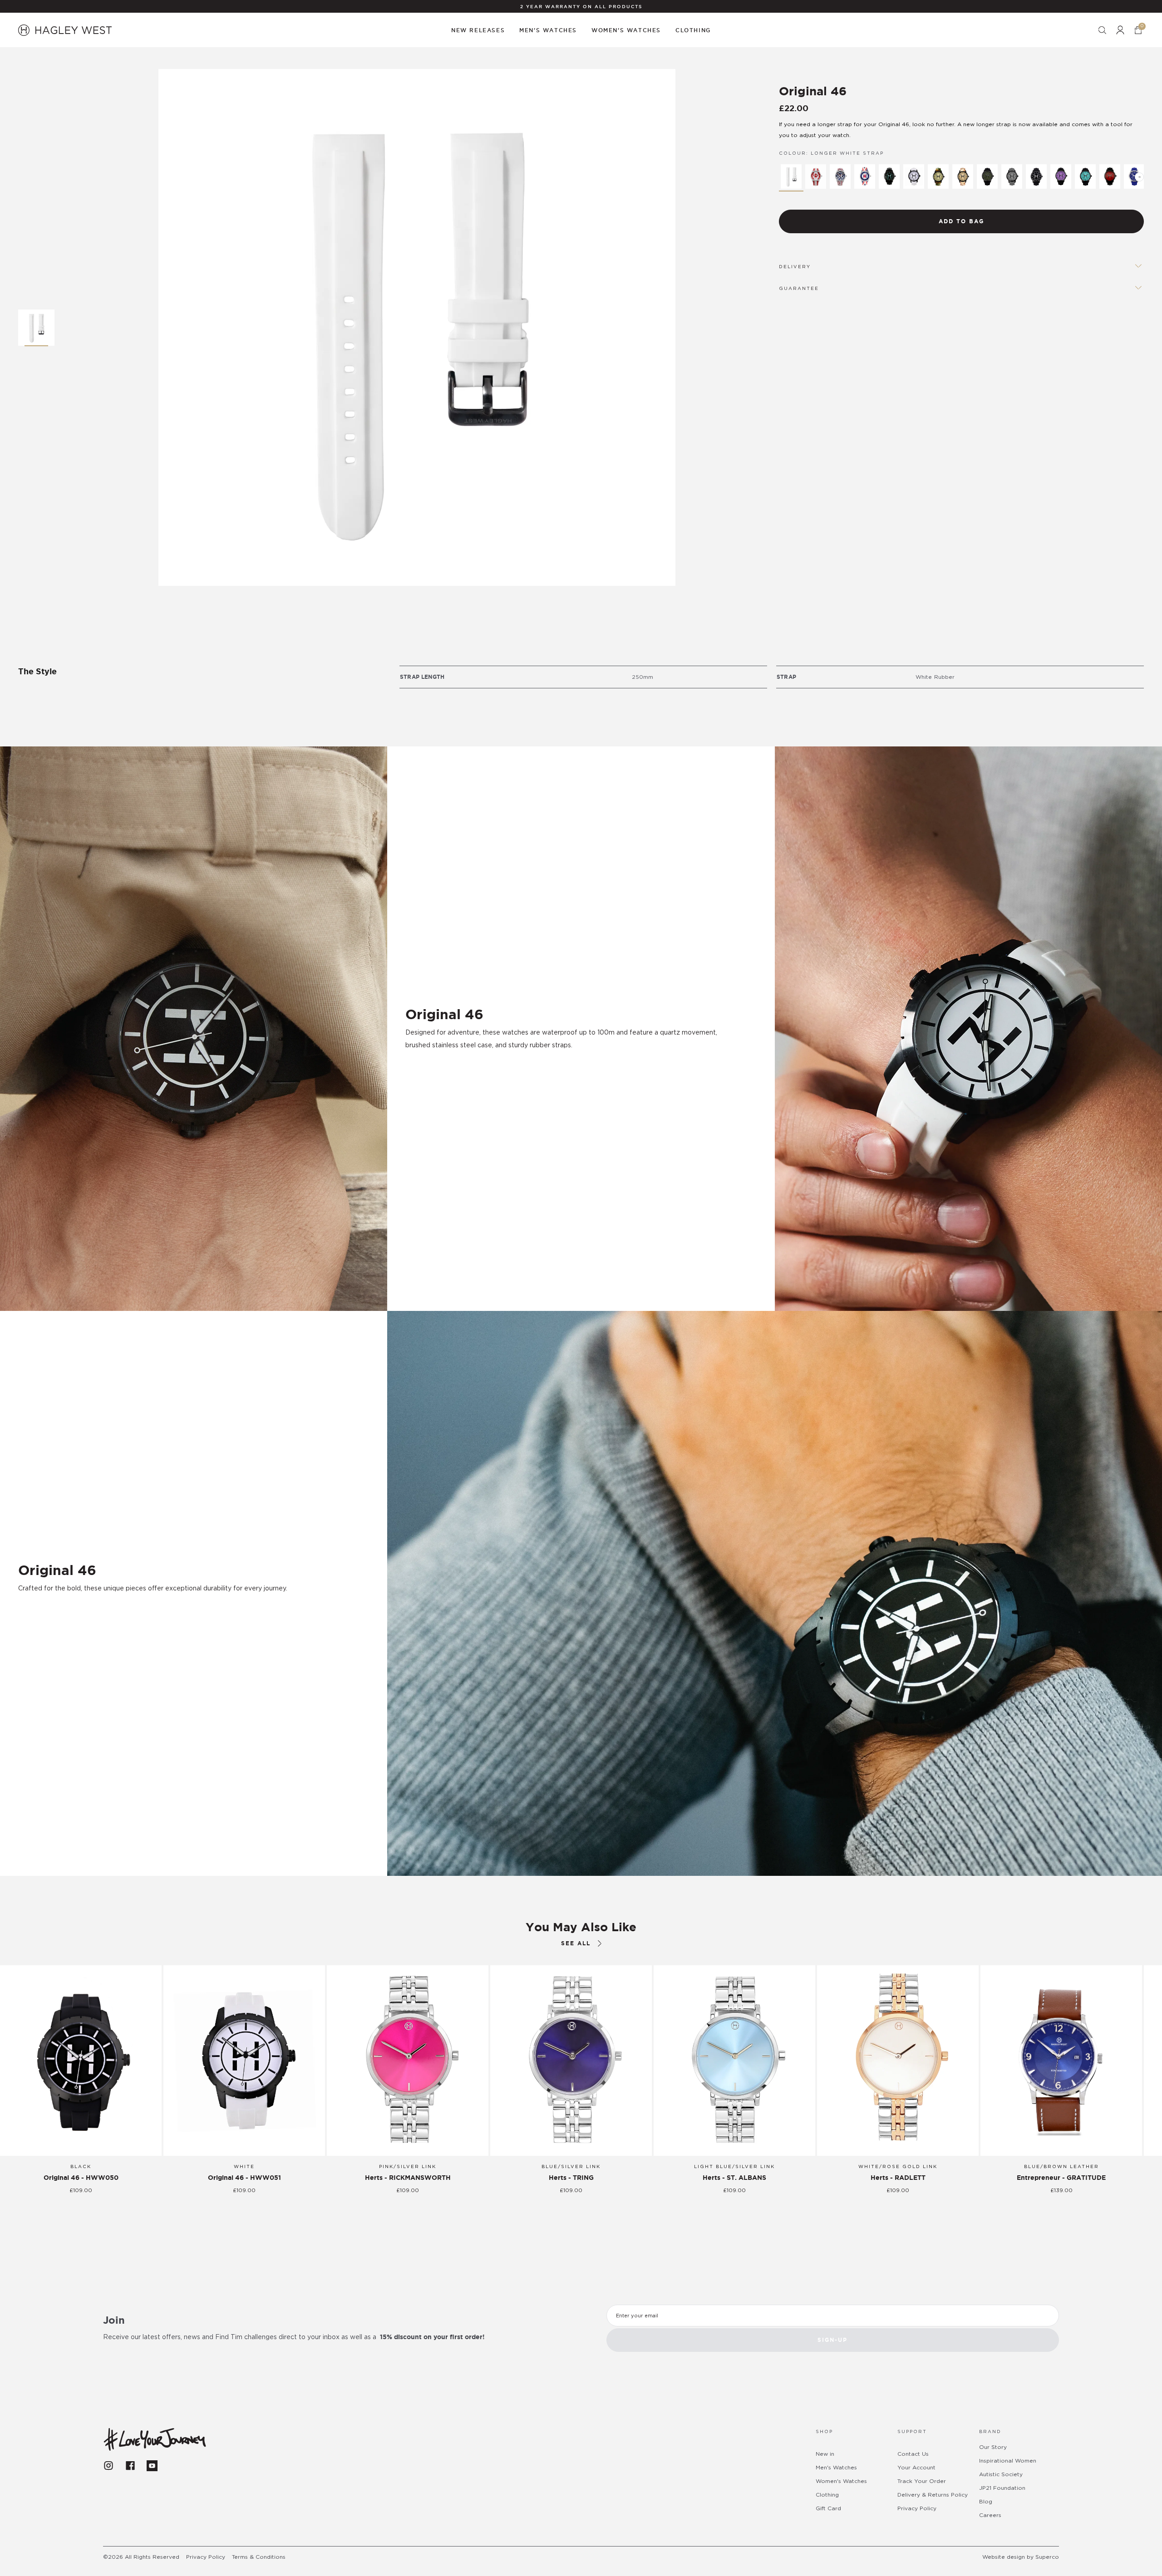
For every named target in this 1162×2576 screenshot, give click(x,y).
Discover (48, 1614)
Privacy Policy (917, 2508)
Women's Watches (841, 2481)
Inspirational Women (1008, 2461)
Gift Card (828, 2508)
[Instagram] (108, 2466)
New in (825, 2454)
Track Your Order (922, 2481)
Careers (990, 2515)
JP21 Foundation (1002, 2488)
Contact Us (913, 2454)
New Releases (478, 30)
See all (576, 1943)
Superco (1047, 2557)
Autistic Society (1001, 2474)
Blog (986, 2502)
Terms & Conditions (259, 2557)
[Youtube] (152, 2466)
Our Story (993, 2447)
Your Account (916, 2468)
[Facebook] (130, 2466)
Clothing (827, 2495)
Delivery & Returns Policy (933, 2495)
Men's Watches (836, 2468)
